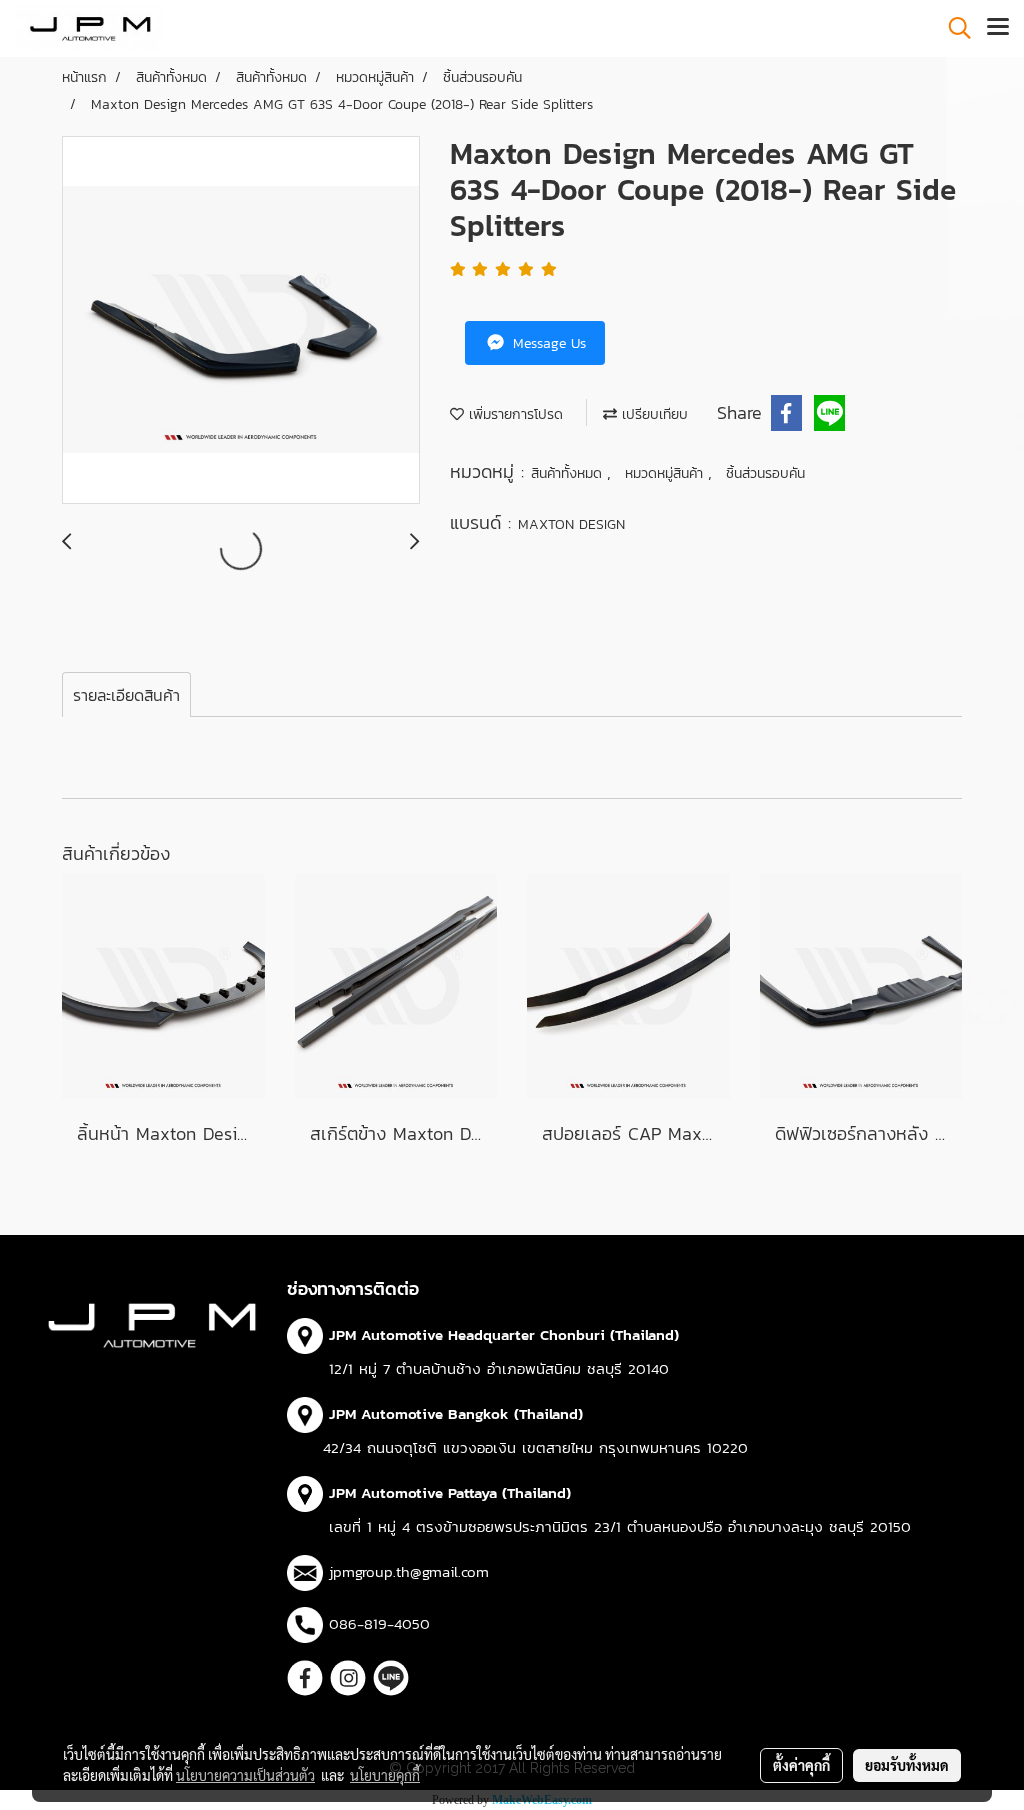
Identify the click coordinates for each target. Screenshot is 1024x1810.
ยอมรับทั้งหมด (907, 1765)
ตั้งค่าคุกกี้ (801, 1765)
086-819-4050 (379, 1623)
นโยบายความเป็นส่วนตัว (245, 1775)
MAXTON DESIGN (571, 524)
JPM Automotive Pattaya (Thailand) (450, 1492)
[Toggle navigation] (998, 28)
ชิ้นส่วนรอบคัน (765, 473)
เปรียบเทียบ (652, 414)
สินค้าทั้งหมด (569, 473)
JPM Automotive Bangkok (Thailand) (456, 1413)
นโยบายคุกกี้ (385, 1775)
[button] (953, 28)
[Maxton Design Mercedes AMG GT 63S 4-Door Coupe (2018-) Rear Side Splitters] (241, 321)
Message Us (547, 343)
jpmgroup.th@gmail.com (409, 1571)
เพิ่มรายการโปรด (513, 414)
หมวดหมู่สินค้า (666, 473)
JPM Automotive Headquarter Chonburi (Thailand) (504, 1334)
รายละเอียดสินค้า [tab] (126, 695)
